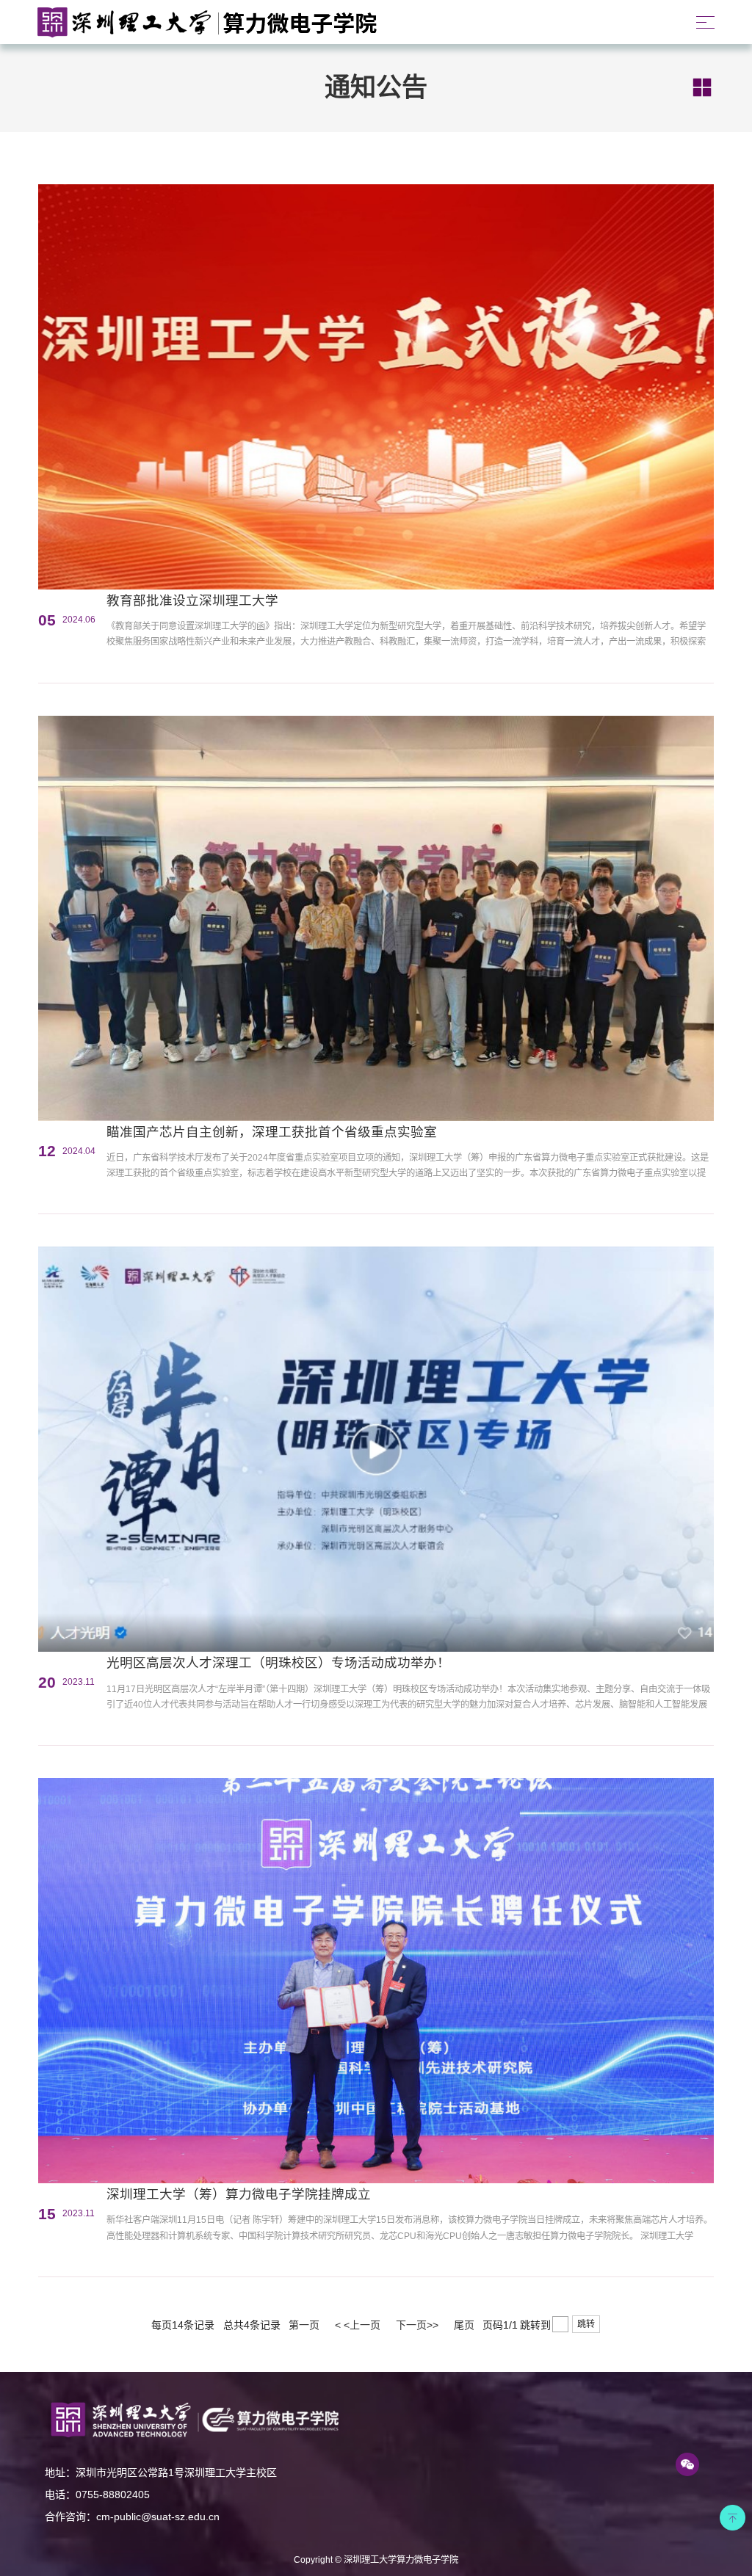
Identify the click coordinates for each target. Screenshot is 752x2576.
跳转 (586, 2324)
